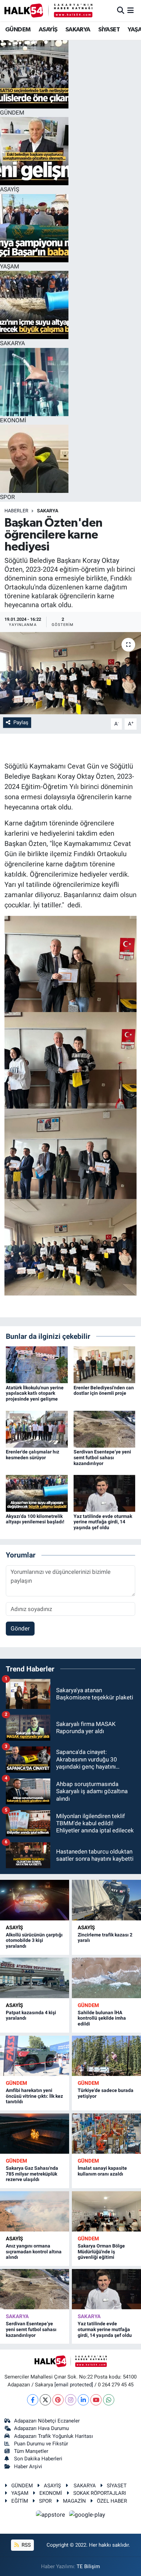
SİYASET (109, 30)
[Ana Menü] (131, 10)
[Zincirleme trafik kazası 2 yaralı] (106, 1900)
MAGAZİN (74, 2501)
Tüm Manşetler (31, 2451)
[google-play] (87, 2516)
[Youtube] (96, 2400)
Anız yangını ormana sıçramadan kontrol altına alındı (34, 2252)
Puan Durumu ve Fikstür (41, 2444)
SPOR (45, 2501)
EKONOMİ (51, 2493)
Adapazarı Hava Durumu (41, 2428)
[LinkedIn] (83, 2400)
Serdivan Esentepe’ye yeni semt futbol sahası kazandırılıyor (102, 1458)
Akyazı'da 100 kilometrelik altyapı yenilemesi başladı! (35, 1519)
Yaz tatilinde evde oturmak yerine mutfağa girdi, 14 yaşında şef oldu (103, 1522)
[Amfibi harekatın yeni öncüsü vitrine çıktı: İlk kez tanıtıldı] (35, 2056)
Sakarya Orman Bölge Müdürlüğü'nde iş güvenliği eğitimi (101, 2252)
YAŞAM (20, 2493)
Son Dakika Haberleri (38, 2459)
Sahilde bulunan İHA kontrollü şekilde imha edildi (102, 2018)
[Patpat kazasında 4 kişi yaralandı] (35, 1978)
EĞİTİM (20, 2501)
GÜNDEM (18, 30)
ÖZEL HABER (112, 2501)
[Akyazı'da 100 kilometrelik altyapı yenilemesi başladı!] (37, 1493)
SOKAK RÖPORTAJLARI (100, 2493)
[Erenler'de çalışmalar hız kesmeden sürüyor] (37, 1429)
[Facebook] (33, 2400)
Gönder (20, 1628)
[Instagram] (71, 2400)
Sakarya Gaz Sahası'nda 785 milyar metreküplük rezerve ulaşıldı (32, 2174)
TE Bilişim (88, 2566)
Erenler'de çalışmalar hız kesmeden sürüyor (33, 1455)
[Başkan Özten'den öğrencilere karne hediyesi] (70, 673)
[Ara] (121, 10)
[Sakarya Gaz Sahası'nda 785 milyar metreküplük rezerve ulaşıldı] (35, 2134)
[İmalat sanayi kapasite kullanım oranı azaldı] (106, 2134)
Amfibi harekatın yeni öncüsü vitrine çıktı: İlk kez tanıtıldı (34, 2096)
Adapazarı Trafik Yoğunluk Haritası (54, 2436)
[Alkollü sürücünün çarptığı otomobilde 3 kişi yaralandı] (35, 1900)
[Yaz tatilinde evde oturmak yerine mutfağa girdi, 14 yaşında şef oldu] (105, 1493)
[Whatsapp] (109, 2400)
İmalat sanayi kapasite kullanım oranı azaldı (102, 2171)
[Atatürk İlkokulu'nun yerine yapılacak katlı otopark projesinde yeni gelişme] (37, 1364)
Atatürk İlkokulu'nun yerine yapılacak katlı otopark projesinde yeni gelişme (35, 1393)
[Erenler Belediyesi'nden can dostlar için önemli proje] (105, 1364)
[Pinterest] (58, 2400)
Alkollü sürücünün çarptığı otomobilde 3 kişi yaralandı (34, 1941)
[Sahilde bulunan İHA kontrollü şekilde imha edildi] (106, 1978)
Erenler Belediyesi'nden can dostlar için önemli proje (104, 1391)
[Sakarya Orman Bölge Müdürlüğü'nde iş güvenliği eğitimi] (106, 2211)
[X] (45, 2400)
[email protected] (74, 2385)
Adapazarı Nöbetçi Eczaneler (47, 2421)
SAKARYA (78, 30)
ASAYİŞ (48, 30)
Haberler (16, 511)
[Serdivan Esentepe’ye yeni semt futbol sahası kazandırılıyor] (105, 1429)
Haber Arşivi (28, 2467)
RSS (25, 2545)
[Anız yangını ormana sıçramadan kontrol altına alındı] (35, 2211)
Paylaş (21, 722)
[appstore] (51, 2516)
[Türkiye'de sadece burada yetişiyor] (106, 2056)
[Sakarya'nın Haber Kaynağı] (48, 10)
